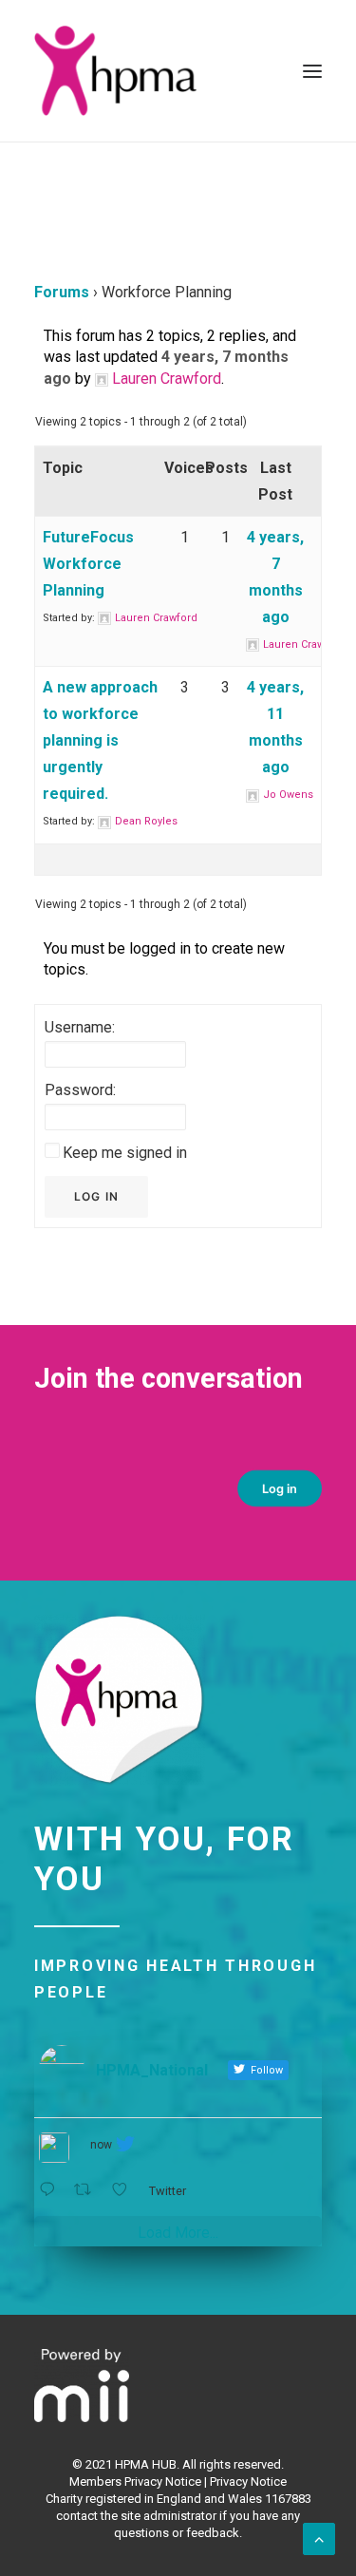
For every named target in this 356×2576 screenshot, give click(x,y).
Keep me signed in (125, 1153)
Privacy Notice (248, 2481)
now (101, 2145)
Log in (280, 1488)
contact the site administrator (136, 2516)
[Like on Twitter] (125, 2190)
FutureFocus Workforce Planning (88, 564)
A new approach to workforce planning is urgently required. (100, 740)
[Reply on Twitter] (52, 2190)
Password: (80, 1090)
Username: (80, 1027)
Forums (62, 292)
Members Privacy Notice (135, 2481)
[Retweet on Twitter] (88, 2190)
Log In (96, 1196)
